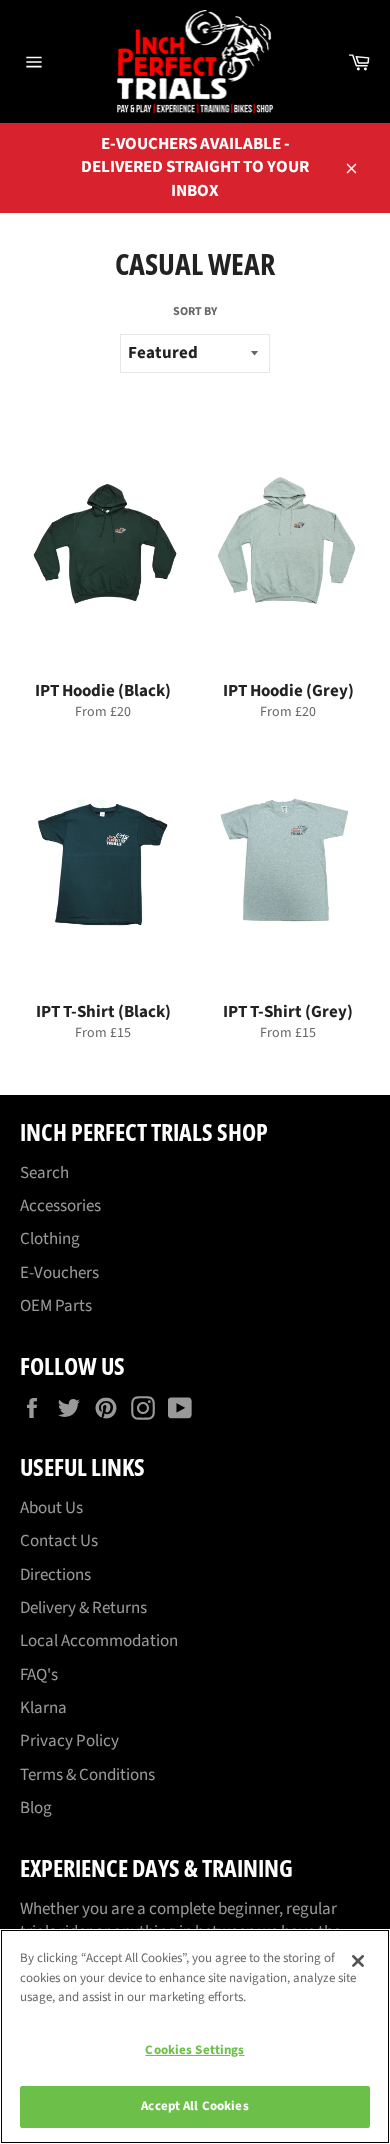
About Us (51, 1508)
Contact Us (59, 1541)
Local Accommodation (99, 1641)
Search (44, 1173)
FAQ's (39, 1675)
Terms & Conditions (87, 1775)
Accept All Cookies (194, 2106)
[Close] (358, 1961)
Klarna (43, 1708)
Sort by (195, 312)
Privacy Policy (69, 1741)
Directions (55, 1575)
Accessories (60, 1206)
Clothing (50, 1239)
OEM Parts (56, 1306)
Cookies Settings (194, 2050)
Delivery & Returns (83, 1608)
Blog (36, 1808)
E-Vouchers (59, 1273)
